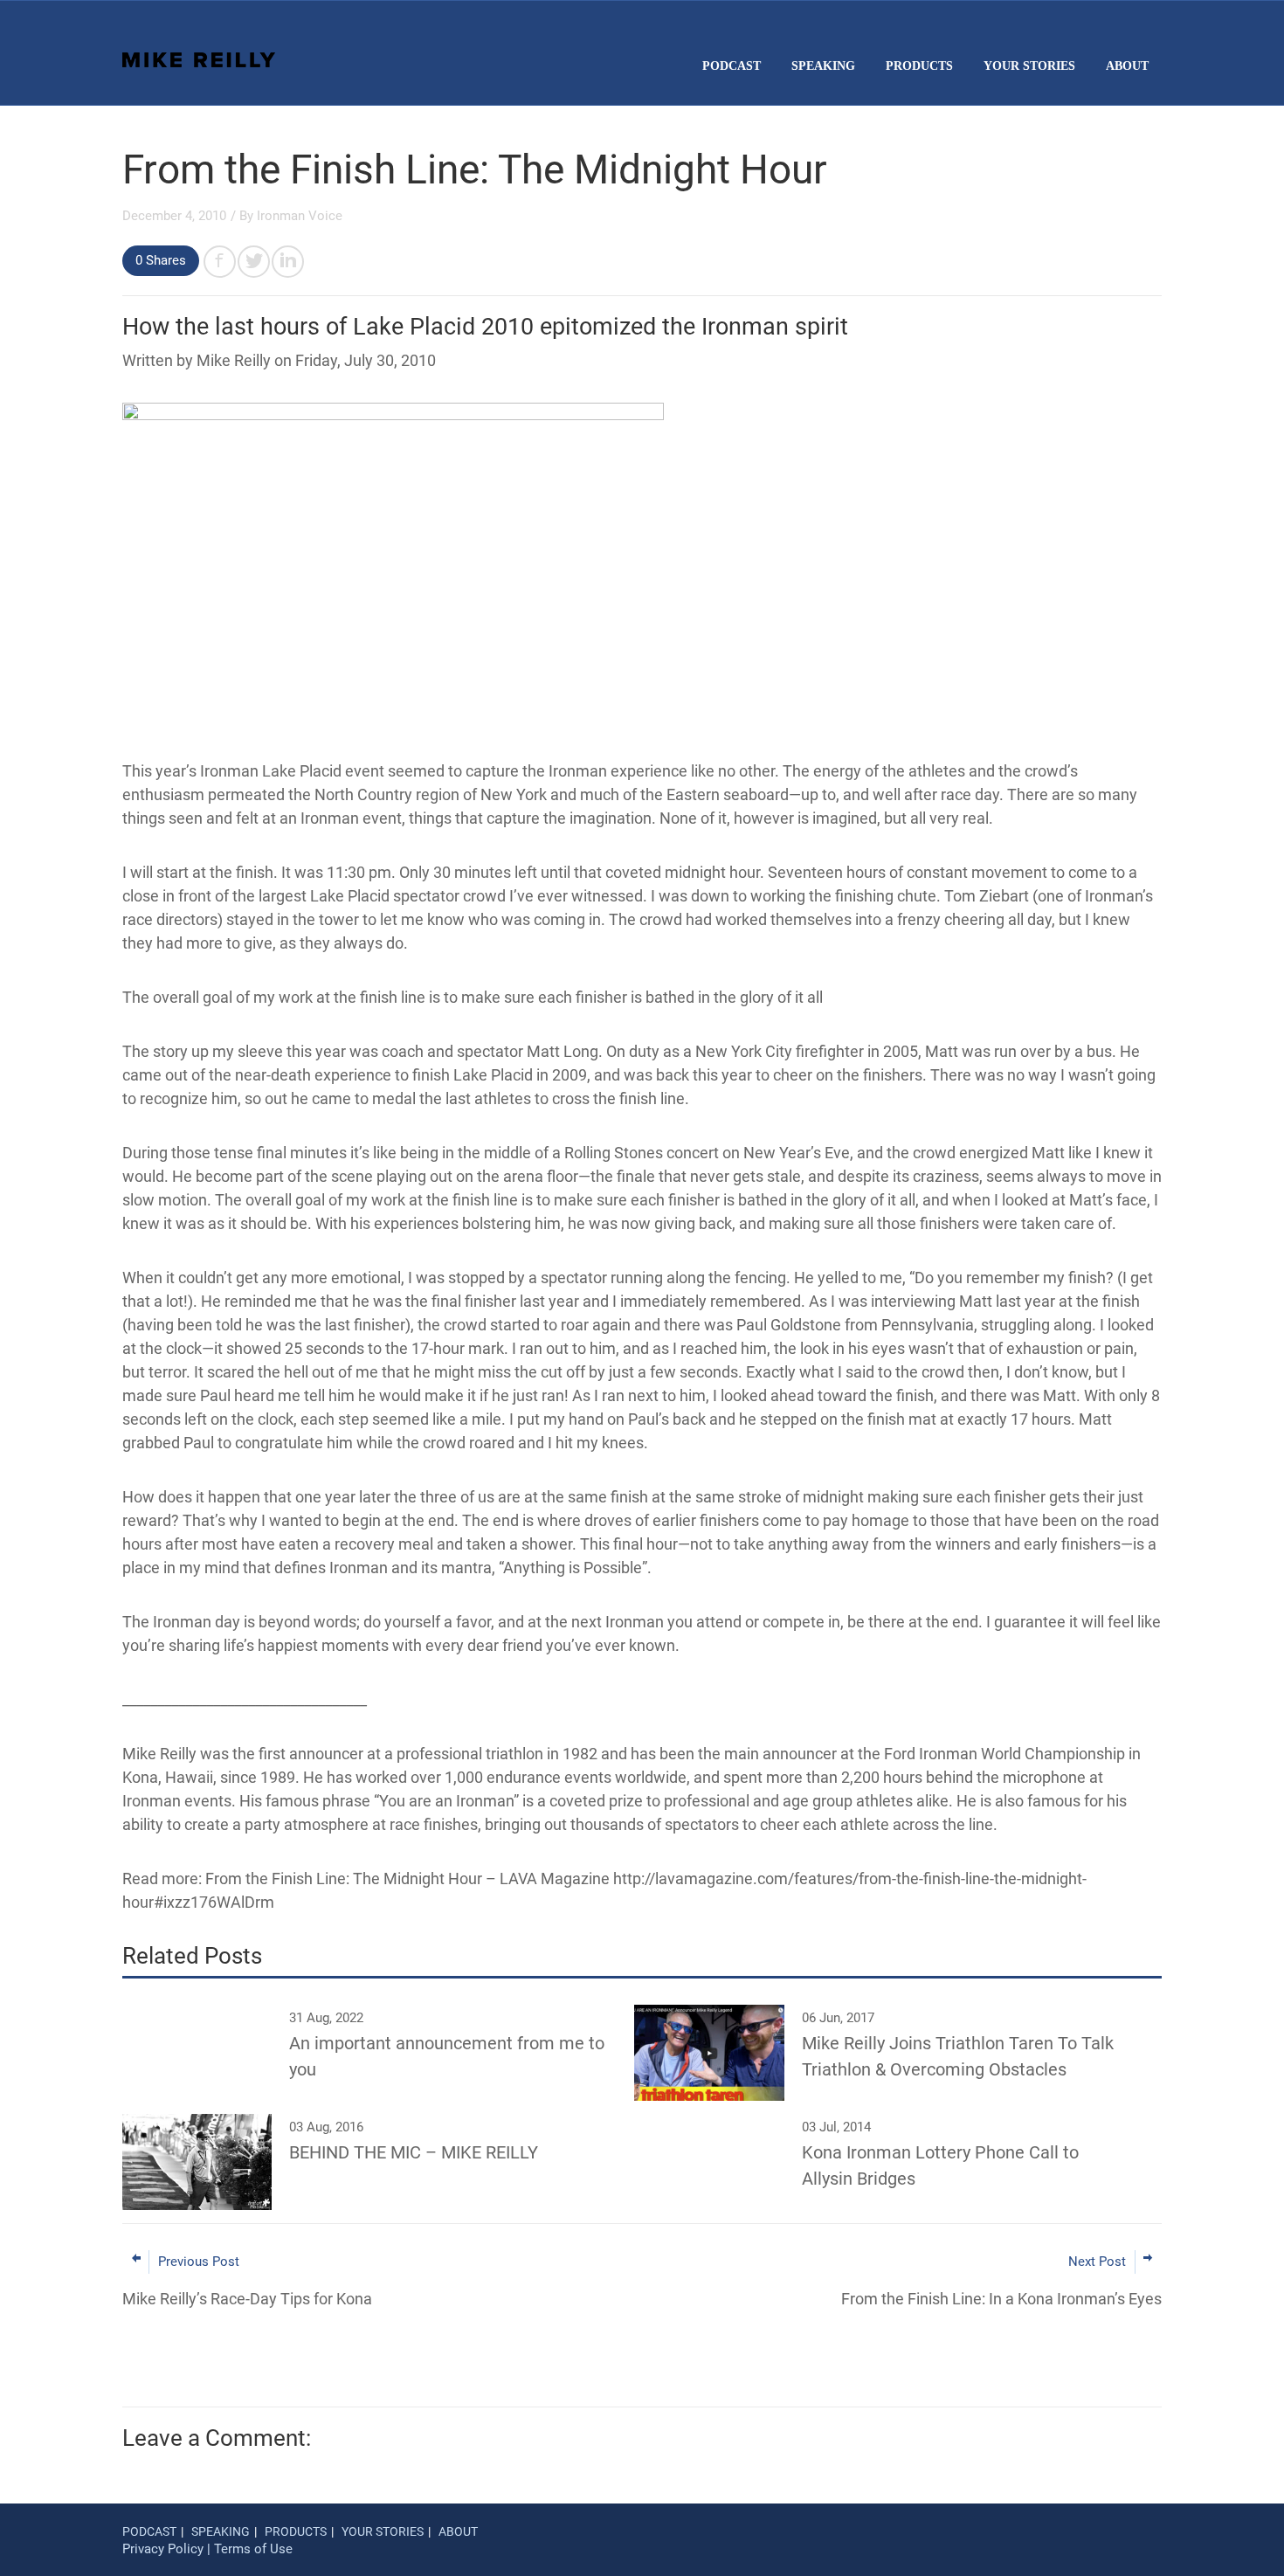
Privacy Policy (163, 2549)
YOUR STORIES (1029, 66)
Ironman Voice (300, 216)
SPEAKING (823, 66)
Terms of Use (253, 2549)
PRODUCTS (919, 66)
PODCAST (732, 66)
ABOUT (1127, 66)
